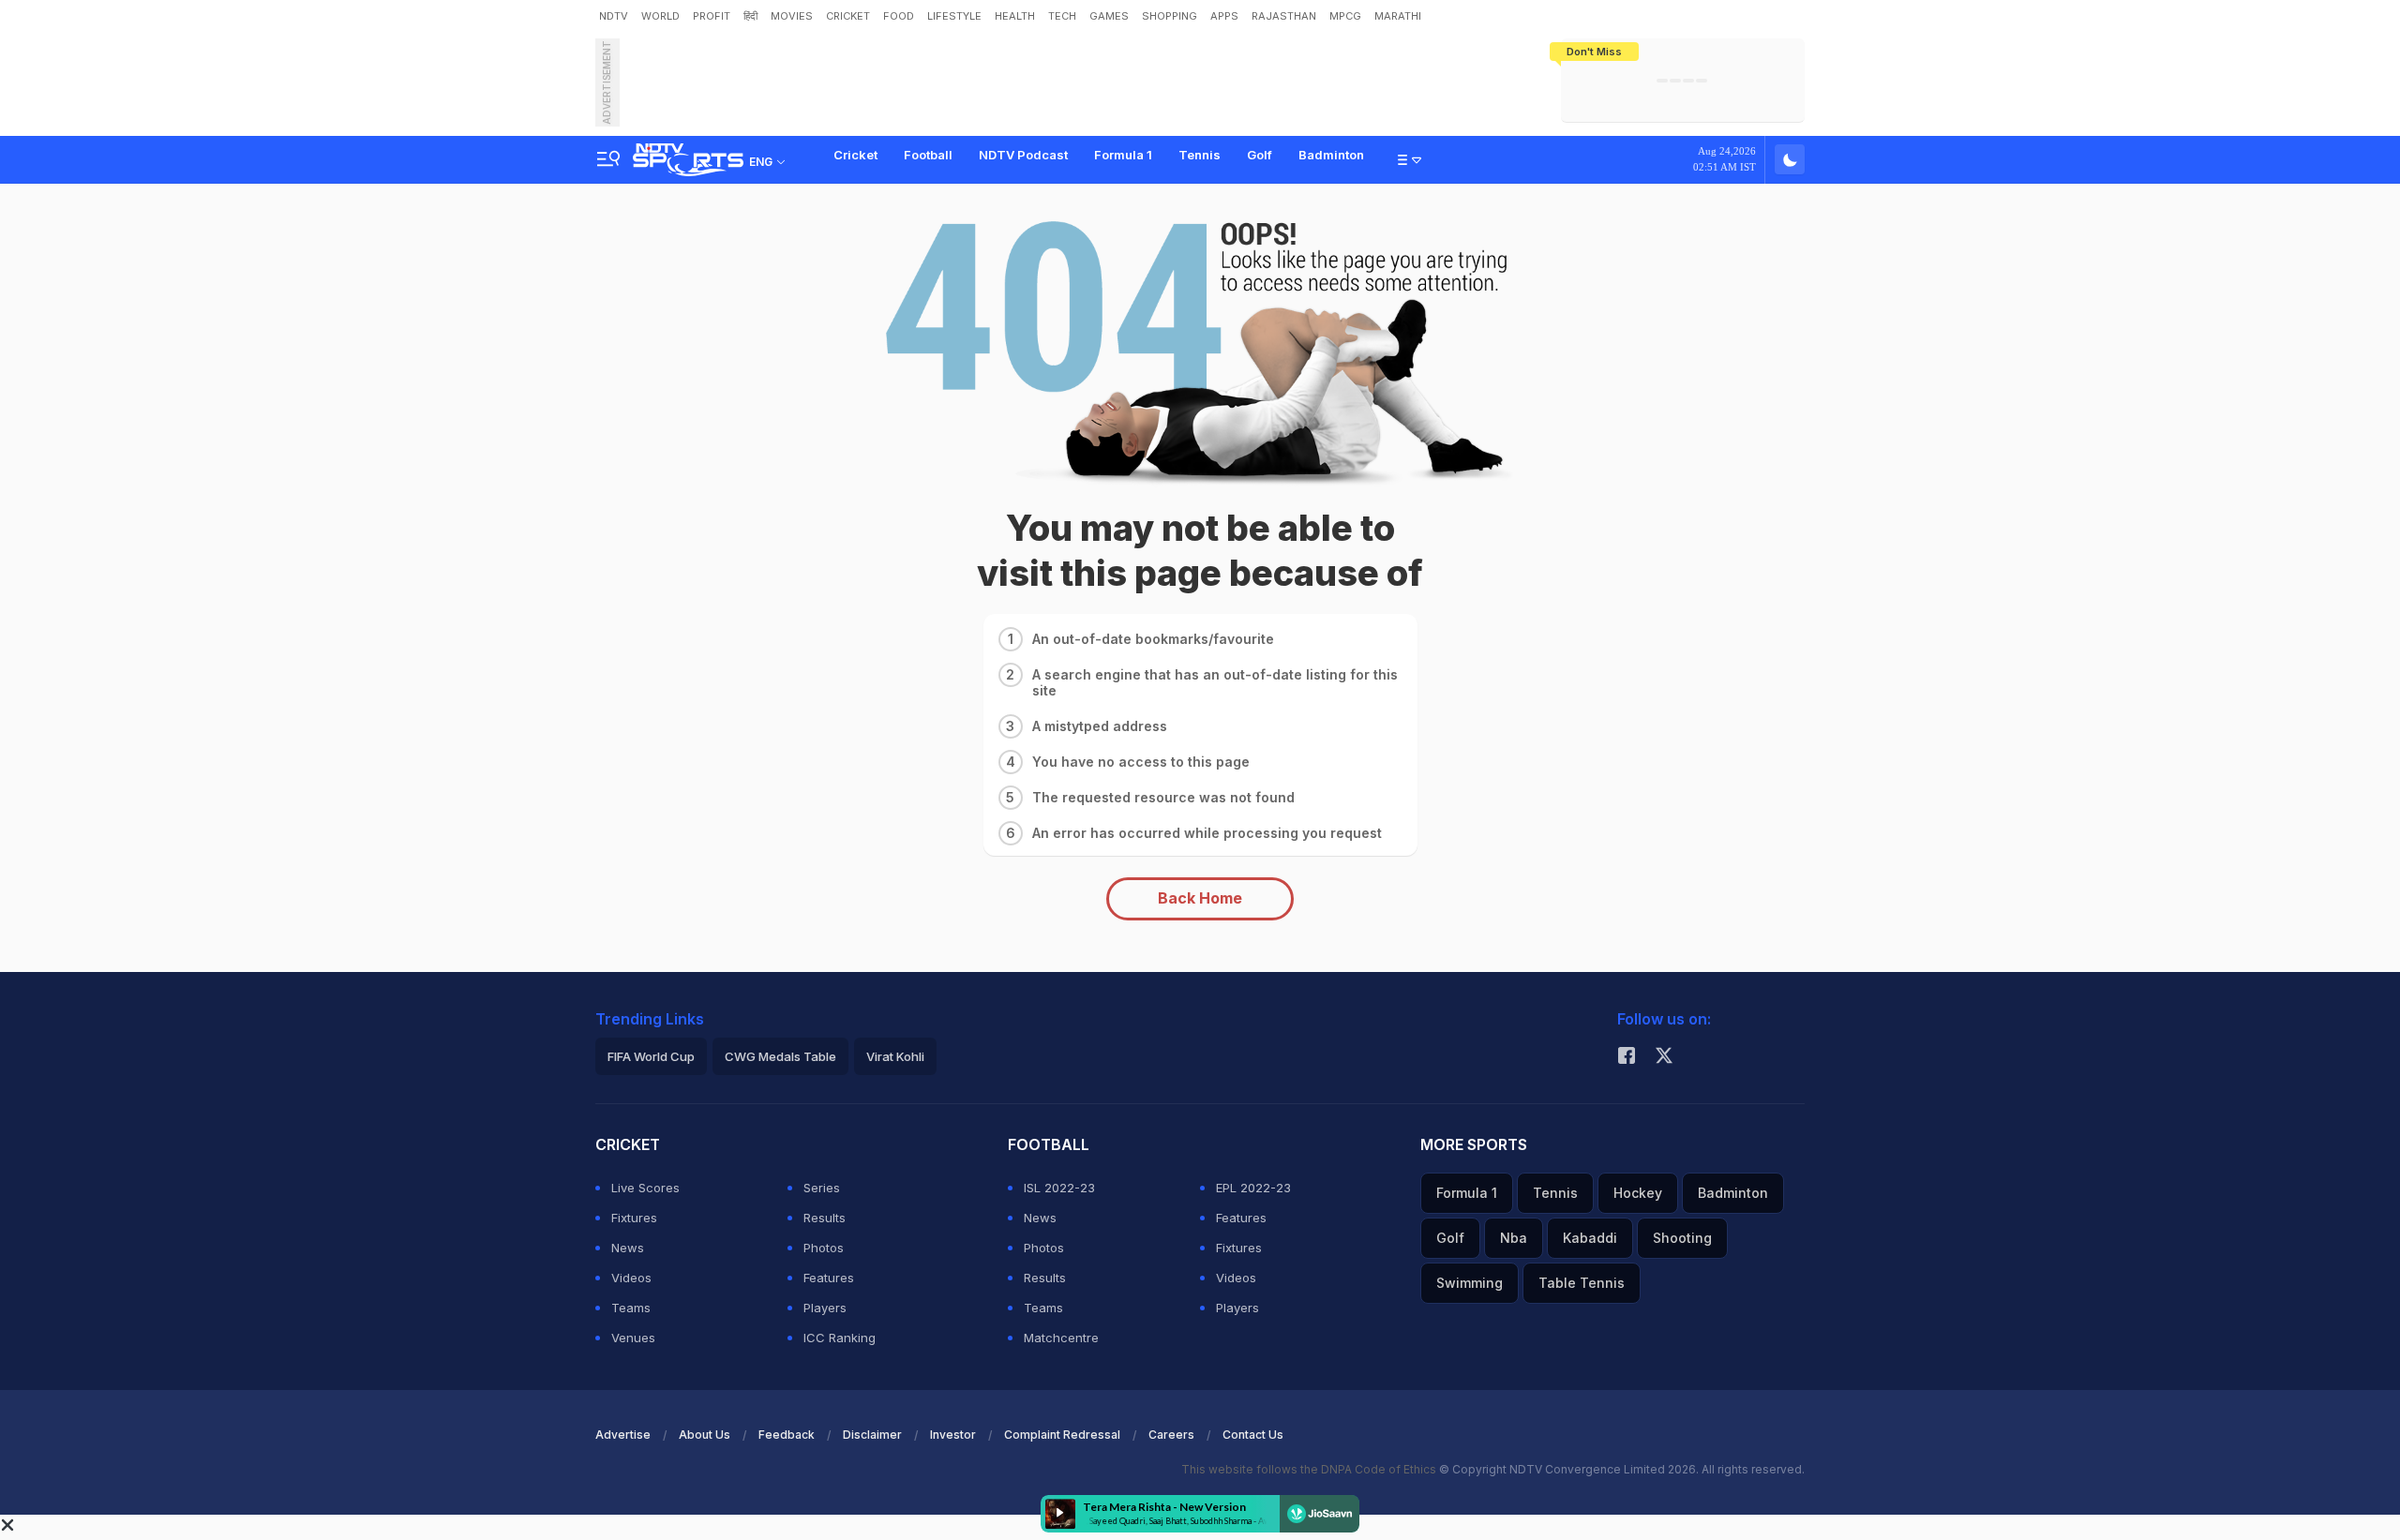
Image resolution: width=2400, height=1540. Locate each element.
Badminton (1331, 155)
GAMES (1109, 16)
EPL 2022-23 (1253, 1188)
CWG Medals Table (780, 1056)
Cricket (855, 155)
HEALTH (1015, 16)
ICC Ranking (840, 1338)
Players (825, 1308)
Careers (1171, 1435)
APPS (1224, 16)
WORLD (660, 16)
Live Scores (645, 1188)
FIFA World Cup (651, 1056)
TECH (1062, 16)
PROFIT (712, 16)
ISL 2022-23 (1059, 1188)
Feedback (787, 1435)
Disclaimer (872, 1435)
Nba (1514, 1238)
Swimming (1470, 1283)
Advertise (623, 1435)
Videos (631, 1278)
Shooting (1682, 1238)
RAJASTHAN (1284, 16)
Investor (953, 1435)
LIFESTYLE (954, 16)
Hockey (1638, 1193)
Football (928, 155)
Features (829, 1278)
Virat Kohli (895, 1056)
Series (822, 1188)
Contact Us (1253, 1435)
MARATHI (1398, 16)
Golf (1260, 155)
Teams (631, 1308)
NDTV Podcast (1023, 155)
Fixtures (634, 1218)
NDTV (614, 16)
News (628, 1248)
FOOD (899, 16)
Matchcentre (1061, 1338)
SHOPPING (1170, 16)
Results (825, 1218)
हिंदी (750, 16)
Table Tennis (1582, 1283)
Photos (824, 1248)
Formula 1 (1123, 155)
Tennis (1200, 155)
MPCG (1345, 16)
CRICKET (848, 16)
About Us (705, 1435)
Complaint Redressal (1062, 1435)
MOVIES (792, 16)
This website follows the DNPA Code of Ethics (1310, 1469)
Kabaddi (1590, 1238)
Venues (633, 1338)
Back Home (1200, 898)
